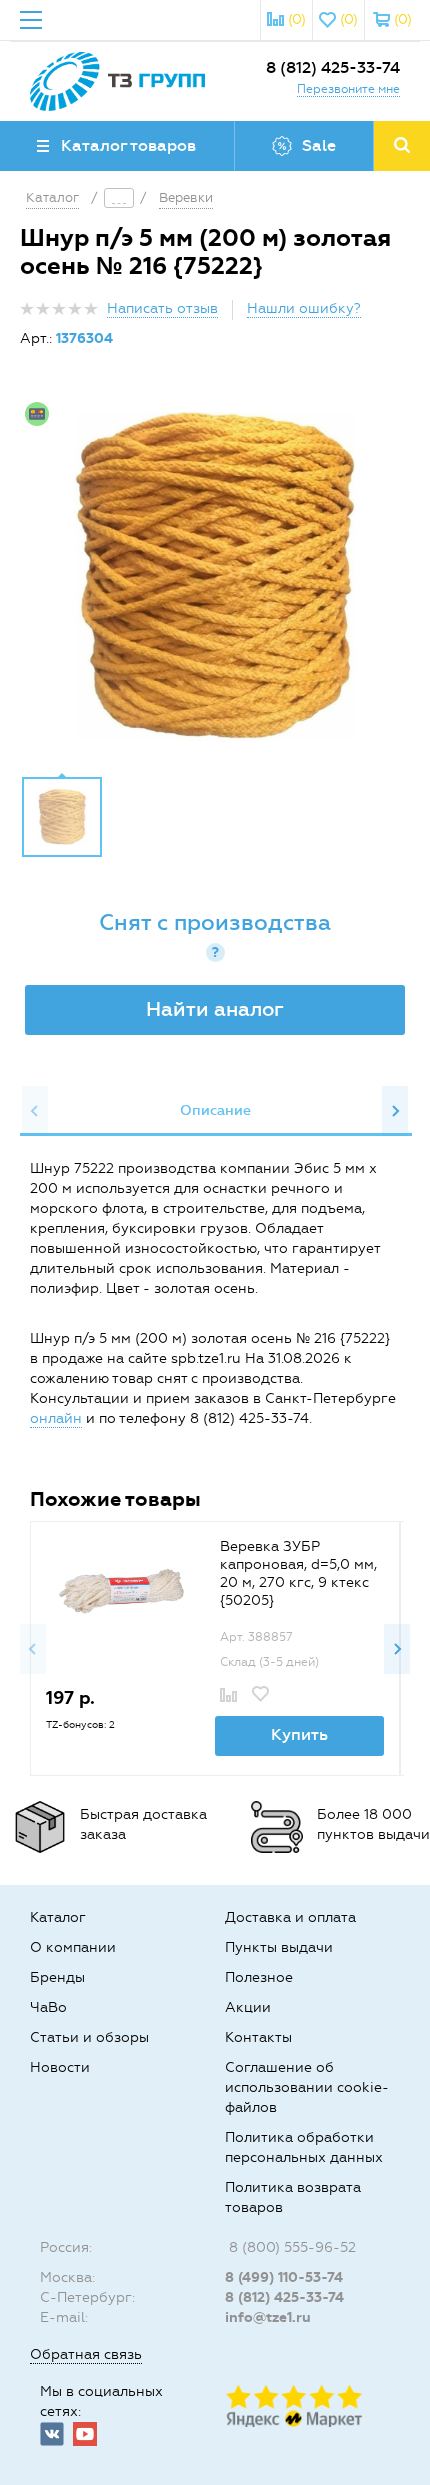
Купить (299, 1734)
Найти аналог (215, 1009)
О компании (73, 1947)
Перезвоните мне (348, 89)
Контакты (258, 2037)
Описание (215, 1110)
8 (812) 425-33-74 (333, 67)
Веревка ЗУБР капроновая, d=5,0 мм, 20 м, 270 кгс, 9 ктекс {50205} (298, 1573)
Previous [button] (35, 1111)
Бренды (57, 1977)
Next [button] (395, 1111)
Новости (60, 2067)
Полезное (259, 1977)
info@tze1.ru (268, 2317)
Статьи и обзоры (89, 2037)
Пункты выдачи (279, 1947)
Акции (248, 2007)
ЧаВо (48, 2007)
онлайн (56, 1418)
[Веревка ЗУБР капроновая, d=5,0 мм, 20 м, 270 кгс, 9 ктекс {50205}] (121, 1589)
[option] (215, 577)
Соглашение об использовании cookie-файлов (307, 2087)
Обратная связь (86, 2354)
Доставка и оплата (290, 1917)
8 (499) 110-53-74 (284, 2277)
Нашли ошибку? (304, 308)
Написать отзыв (162, 308)
